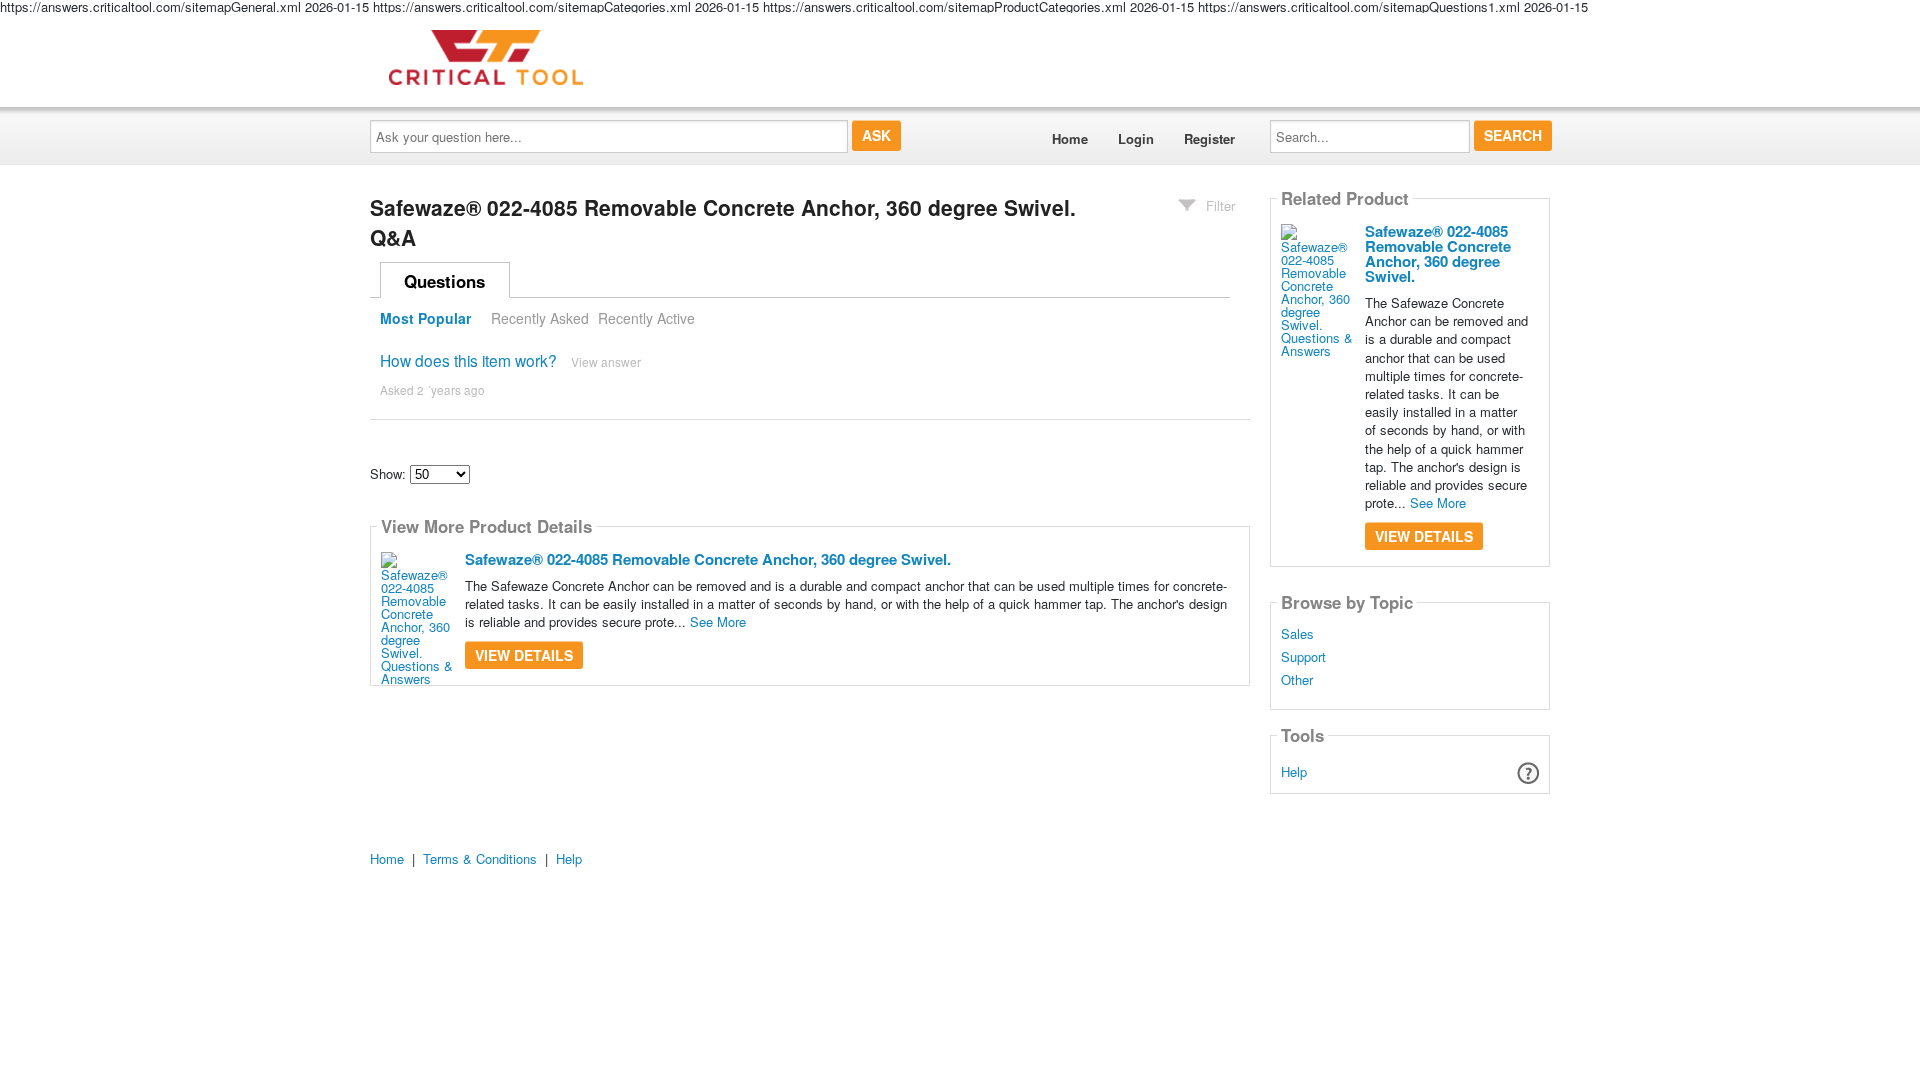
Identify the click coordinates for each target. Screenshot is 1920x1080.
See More (718, 621)
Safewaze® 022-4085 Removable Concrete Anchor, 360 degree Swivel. (708, 559)
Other (1297, 680)
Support (1303, 657)
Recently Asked (540, 318)
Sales (1297, 634)
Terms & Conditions (480, 858)
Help (1294, 771)
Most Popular (425, 318)
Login (1136, 138)
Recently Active (646, 318)
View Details (524, 655)
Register (1209, 138)
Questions (444, 281)
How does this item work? (468, 360)
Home (1070, 138)
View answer (606, 361)
